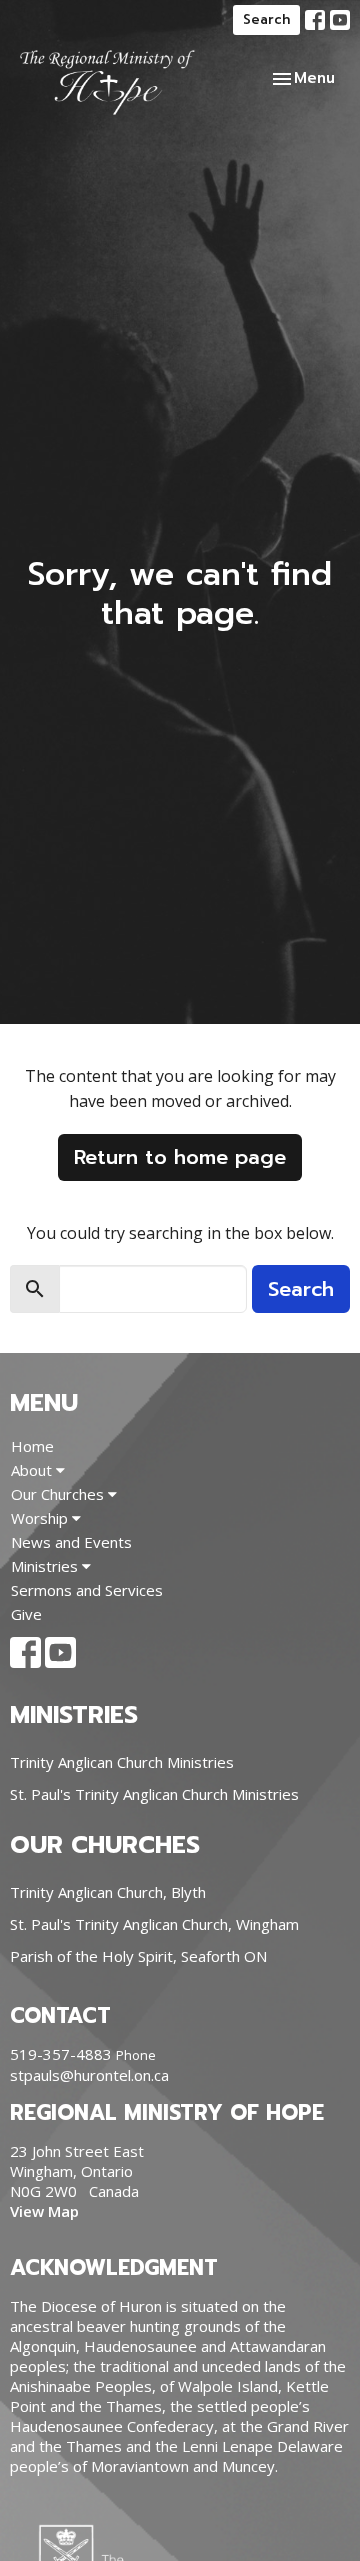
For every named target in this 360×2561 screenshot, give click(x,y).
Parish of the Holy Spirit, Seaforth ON (138, 1956)
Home (32, 1446)
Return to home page (180, 1157)
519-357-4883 (61, 2054)
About (33, 1470)
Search (266, 19)
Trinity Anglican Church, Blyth (108, 1892)
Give (26, 1614)
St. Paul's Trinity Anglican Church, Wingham (154, 1924)
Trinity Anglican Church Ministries (122, 1762)
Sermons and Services (87, 1590)
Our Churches (59, 1494)
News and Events (71, 1542)
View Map (44, 2211)
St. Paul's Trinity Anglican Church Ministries (154, 1794)
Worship (41, 1518)
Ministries (46, 1566)
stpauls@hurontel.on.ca (89, 2075)
